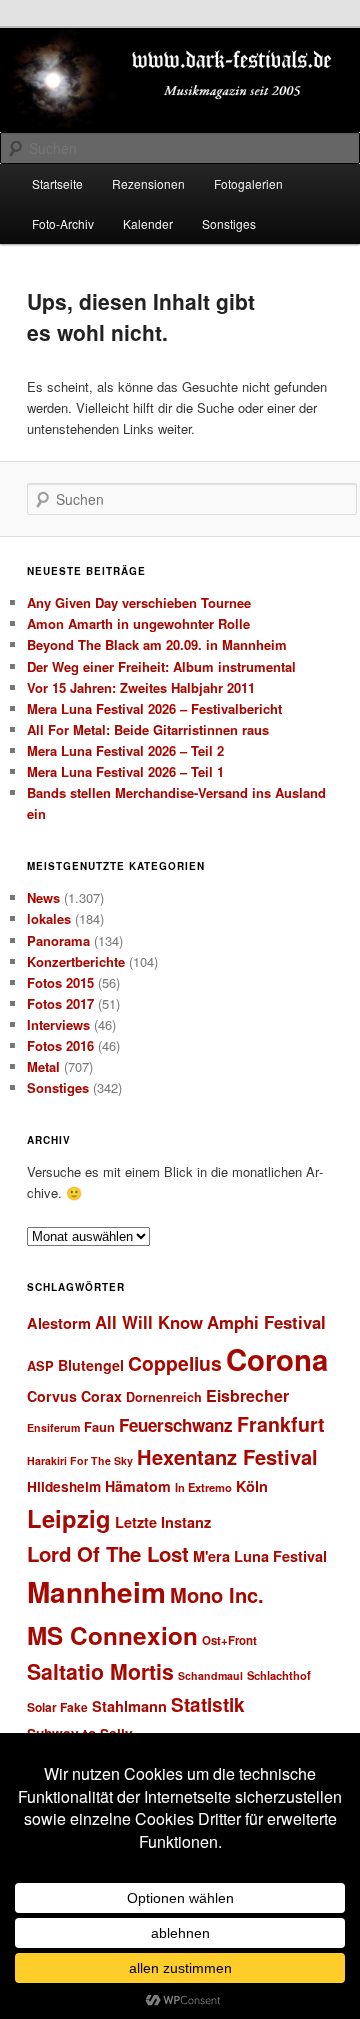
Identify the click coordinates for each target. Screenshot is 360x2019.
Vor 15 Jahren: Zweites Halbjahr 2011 (141, 687)
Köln (252, 1486)
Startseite (57, 183)
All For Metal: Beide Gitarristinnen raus (148, 729)
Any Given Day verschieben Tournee (139, 602)
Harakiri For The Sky (80, 1460)
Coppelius (175, 1363)
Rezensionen (148, 183)
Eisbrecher (247, 1395)
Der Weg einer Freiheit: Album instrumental (161, 666)
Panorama (58, 940)
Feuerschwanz (176, 1425)
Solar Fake (57, 1707)
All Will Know (149, 1322)
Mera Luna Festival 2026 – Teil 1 (125, 771)
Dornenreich (164, 1397)
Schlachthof (279, 1675)
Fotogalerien (248, 183)
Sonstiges (229, 223)
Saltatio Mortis (100, 1671)
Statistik (208, 1704)
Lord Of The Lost (108, 1553)
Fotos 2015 (60, 982)
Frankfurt (281, 1424)
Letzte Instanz (163, 1522)
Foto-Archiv (63, 223)
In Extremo (203, 1487)
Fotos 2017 (60, 1003)
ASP (40, 1365)
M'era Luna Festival (260, 1556)
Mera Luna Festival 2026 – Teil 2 (125, 750)
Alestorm (59, 1323)
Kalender (148, 223)
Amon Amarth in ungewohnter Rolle (138, 623)
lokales (49, 918)
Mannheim (96, 1592)
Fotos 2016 (60, 1045)
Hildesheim (64, 1486)
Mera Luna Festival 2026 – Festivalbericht (154, 708)
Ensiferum (53, 1427)
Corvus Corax (74, 1396)
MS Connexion (112, 1635)
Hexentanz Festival (227, 1456)
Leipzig (69, 1518)
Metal (43, 1066)
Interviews (58, 1024)
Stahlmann (129, 1706)
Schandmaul (210, 1675)
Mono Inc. (217, 1594)
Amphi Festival (266, 1322)
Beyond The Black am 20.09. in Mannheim (157, 644)
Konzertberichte (76, 961)
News (43, 897)
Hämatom (138, 1486)
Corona (277, 1359)
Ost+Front (229, 1640)
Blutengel (91, 1365)
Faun (99, 1426)
